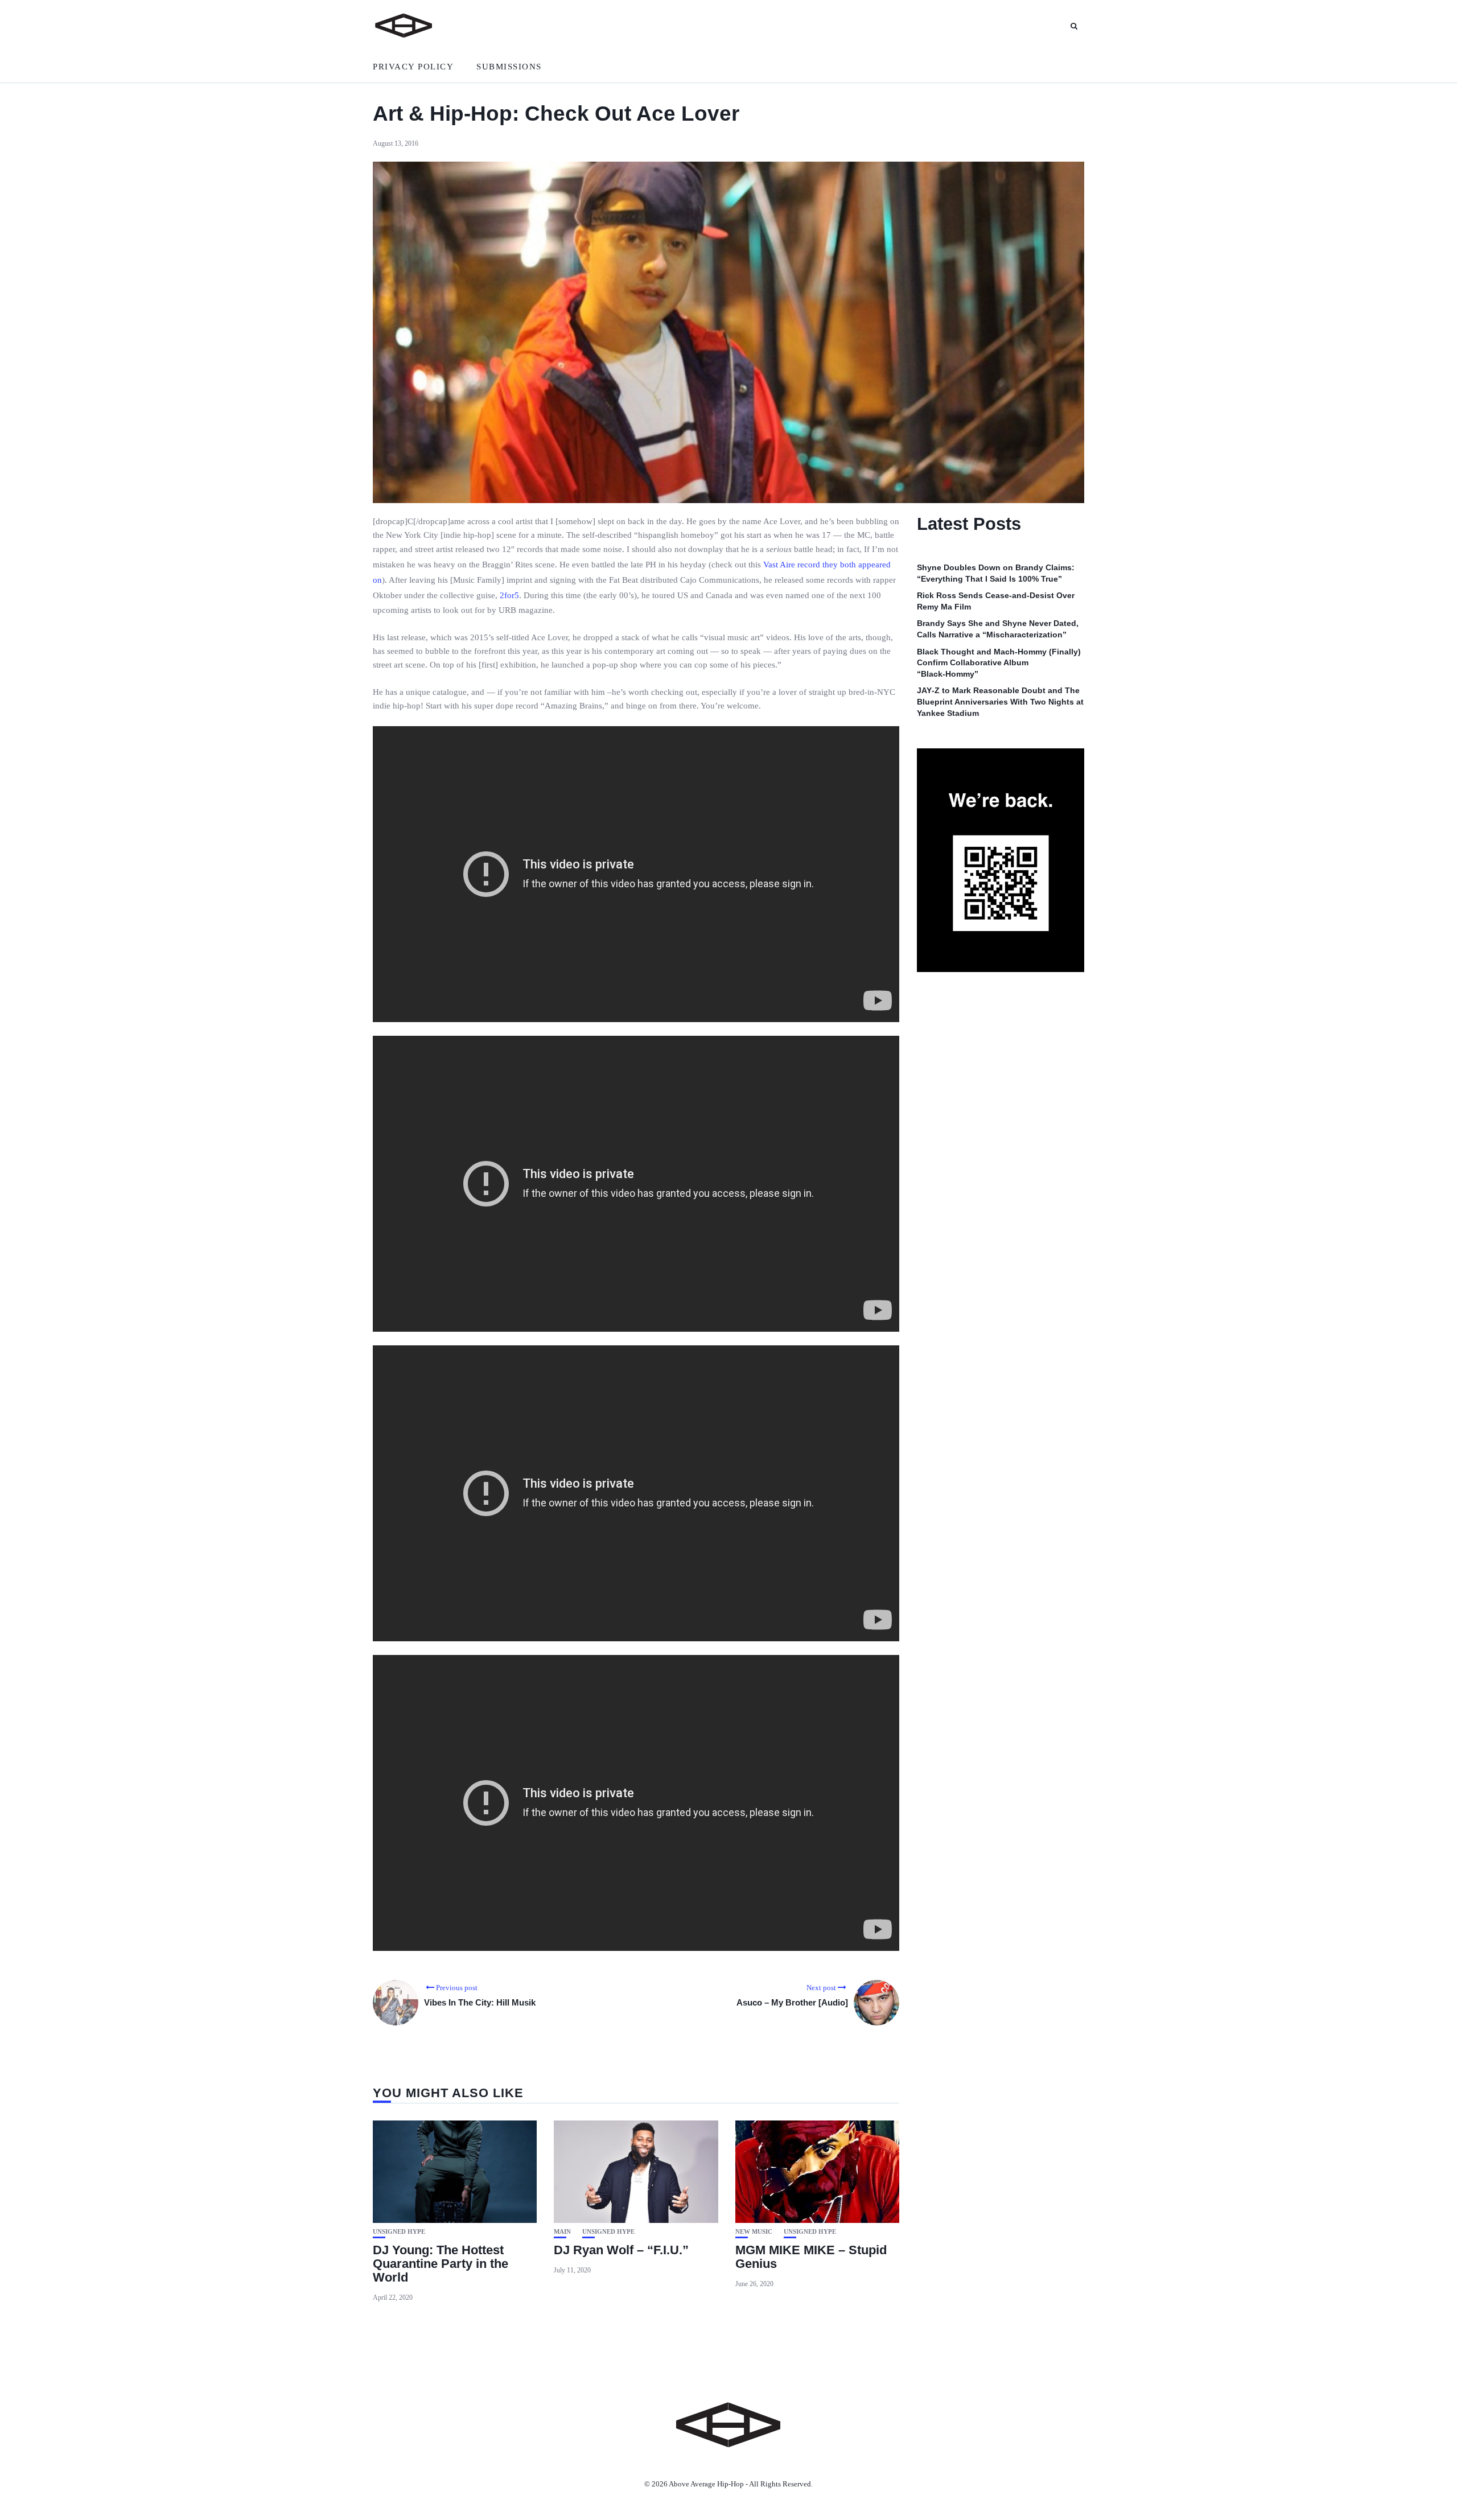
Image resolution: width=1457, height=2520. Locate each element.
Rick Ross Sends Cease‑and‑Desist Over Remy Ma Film (996, 601)
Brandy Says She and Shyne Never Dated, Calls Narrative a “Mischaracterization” (998, 629)
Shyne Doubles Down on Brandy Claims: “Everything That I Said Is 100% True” (996, 573)
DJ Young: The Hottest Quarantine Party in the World (441, 2264)
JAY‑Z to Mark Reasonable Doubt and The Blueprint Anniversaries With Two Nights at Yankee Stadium (1000, 702)
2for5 (509, 595)
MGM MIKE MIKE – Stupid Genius (811, 2257)
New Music (754, 2232)
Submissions (509, 67)
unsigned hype (399, 2232)
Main (562, 2232)
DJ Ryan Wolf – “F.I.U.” (621, 2250)
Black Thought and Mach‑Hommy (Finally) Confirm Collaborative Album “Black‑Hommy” (999, 663)
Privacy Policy (413, 67)
